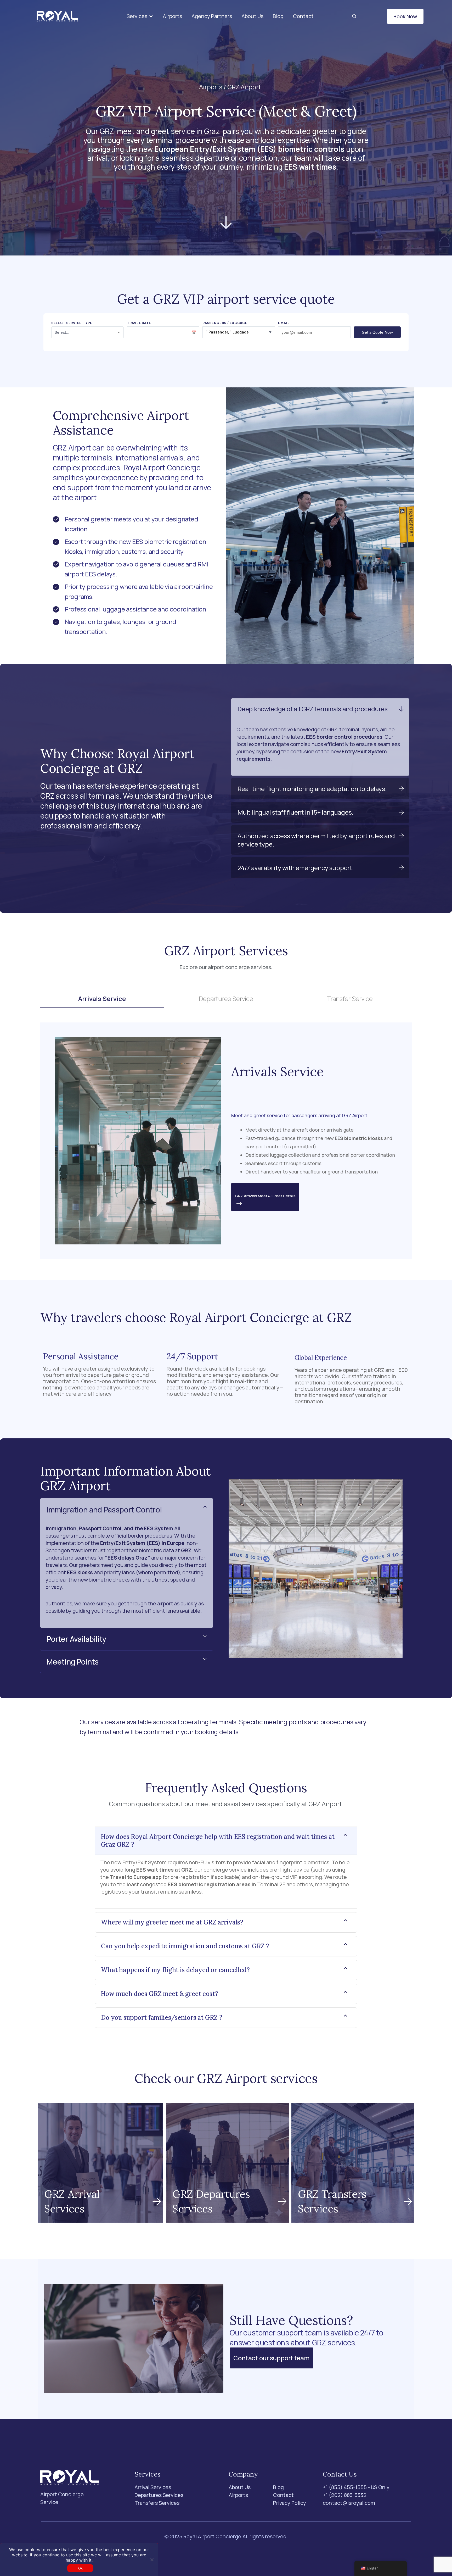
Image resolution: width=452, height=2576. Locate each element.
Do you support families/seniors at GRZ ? (162, 2018)
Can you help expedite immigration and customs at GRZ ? (185, 1946)
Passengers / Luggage (225, 323)
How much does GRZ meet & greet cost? (160, 1994)
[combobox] (87, 332)
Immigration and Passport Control (104, 1510)
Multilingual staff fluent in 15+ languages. (295, 812)
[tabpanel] (226, 1141)
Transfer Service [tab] (350, 998)
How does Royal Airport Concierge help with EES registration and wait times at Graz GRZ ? (218, 1841)
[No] (152, 2560)
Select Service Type (72, 323)
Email (284, 323)
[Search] (354, 16)
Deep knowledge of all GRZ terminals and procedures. (313, 709)
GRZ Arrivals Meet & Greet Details (265, 1196)
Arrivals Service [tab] (102, 998)
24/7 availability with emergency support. (296, 868)
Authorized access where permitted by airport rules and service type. (316, 840)
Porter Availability (76, 1639)
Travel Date (139, 323)
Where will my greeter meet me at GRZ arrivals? (172, 1923)
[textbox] (87, 332)
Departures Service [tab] (226, 998)
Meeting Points (73, 1662)
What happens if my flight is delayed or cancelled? (175, 1970)
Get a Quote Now (377, 332)
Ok (81, 2568)
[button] (140, 16)
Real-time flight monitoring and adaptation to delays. (312, 789)
